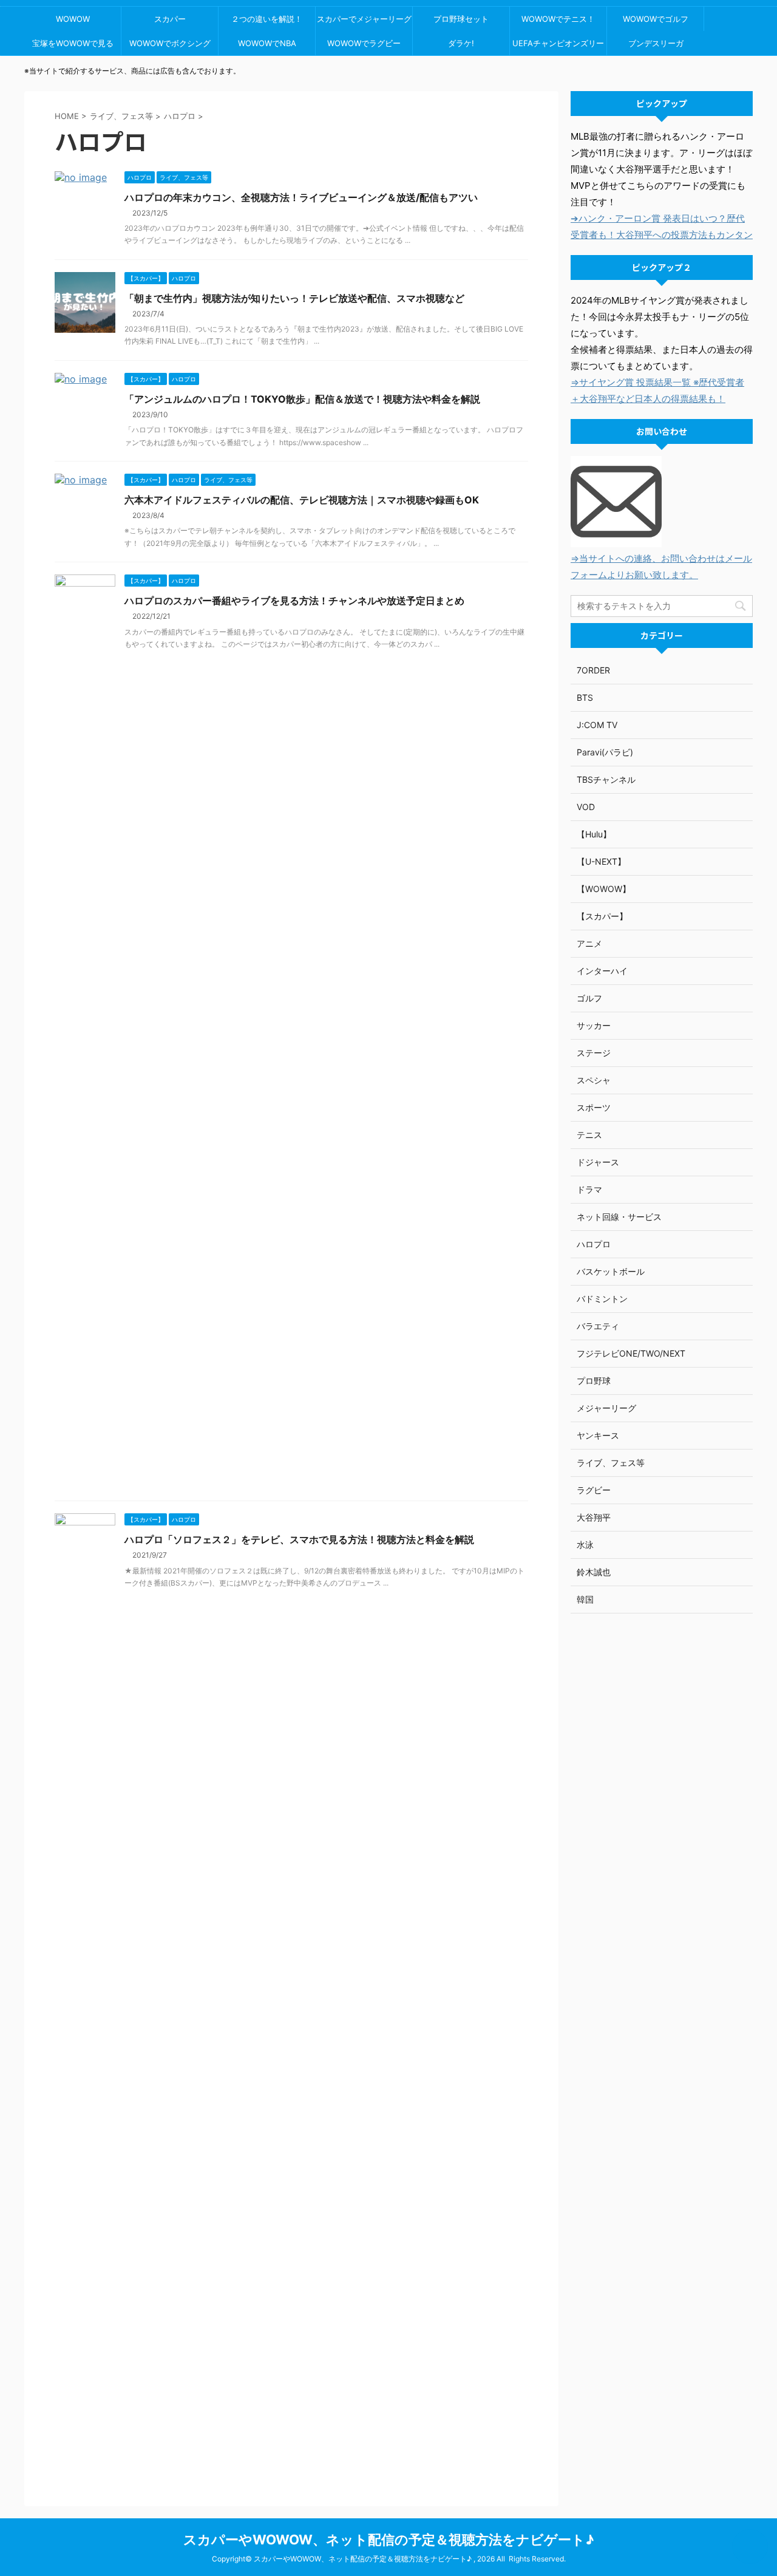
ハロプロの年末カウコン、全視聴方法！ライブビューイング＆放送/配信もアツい (301, 197)
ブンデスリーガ (656, 43)
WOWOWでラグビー (364, 43)
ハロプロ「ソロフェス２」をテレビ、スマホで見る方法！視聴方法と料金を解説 (299, 1539)
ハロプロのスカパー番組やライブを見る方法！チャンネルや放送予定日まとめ (294, 601)
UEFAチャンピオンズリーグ (558, 47)
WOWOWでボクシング (170, 43)
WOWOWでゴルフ (656, 19)
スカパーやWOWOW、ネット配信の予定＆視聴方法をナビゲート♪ (389, 2540)
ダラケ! (461, 43)
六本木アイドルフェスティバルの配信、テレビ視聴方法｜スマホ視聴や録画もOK (302, 500)
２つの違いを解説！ (267, 19)
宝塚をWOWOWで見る (73, 43)
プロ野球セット (461, 19)
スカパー (170, 19)
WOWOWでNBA (267, 43)
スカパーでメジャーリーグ (364, 19)
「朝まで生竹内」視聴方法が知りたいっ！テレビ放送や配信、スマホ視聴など (294, 298)
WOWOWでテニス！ (558, 19)
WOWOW (73, 19)
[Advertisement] (662, 1814)
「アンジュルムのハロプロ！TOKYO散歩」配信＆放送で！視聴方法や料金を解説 (302, 399)
